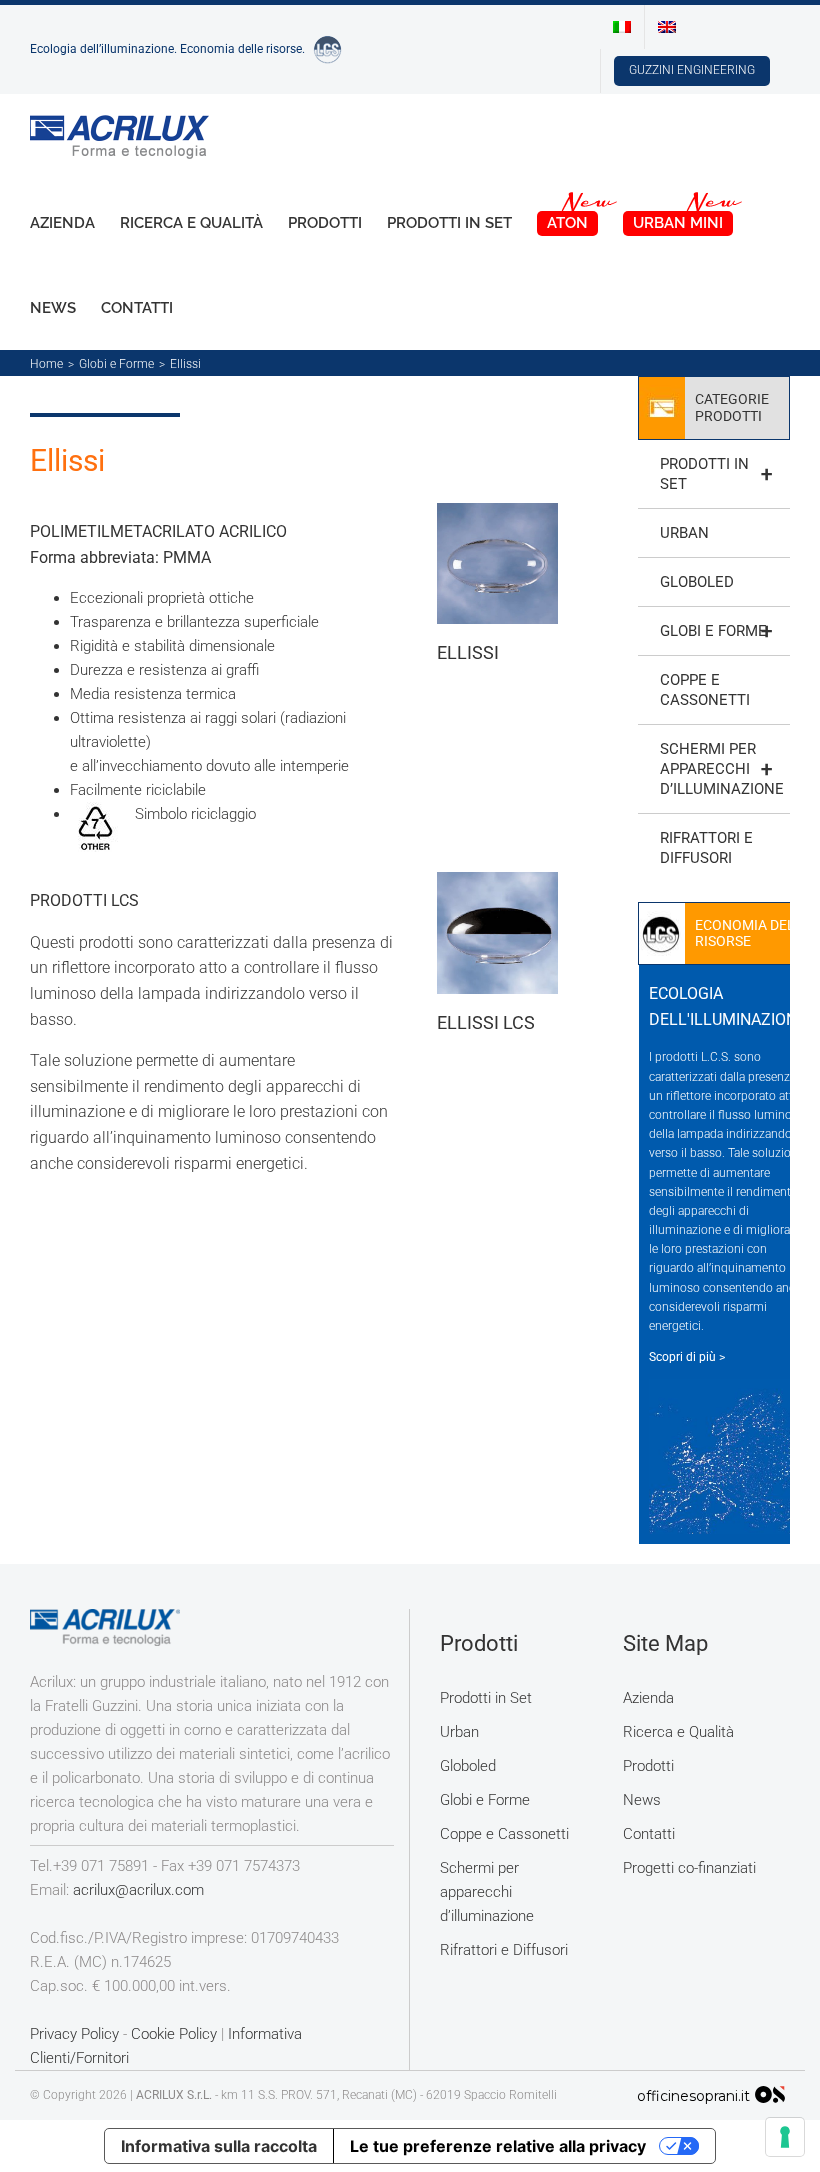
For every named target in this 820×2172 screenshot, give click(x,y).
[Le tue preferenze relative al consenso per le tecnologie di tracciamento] (785, 2137)
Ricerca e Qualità (678, 1732)
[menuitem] (622, 27)
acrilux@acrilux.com (138, 1890)
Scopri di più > (687, 1357)
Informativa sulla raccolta (219, 2146)
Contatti (649, 1834)
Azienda (648, 1698)
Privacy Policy (74, 2034)
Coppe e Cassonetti (705, 690)
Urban (684, 533)
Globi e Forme (716, 631)
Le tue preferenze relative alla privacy (498, 2146)
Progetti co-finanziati (689, 1868)
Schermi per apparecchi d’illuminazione (722, 769)
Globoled (697, 582)
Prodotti (648, 1766)
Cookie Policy (174, 2034)
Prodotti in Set (716, 474)
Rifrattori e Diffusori (706, 848)
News (642, 1800)
